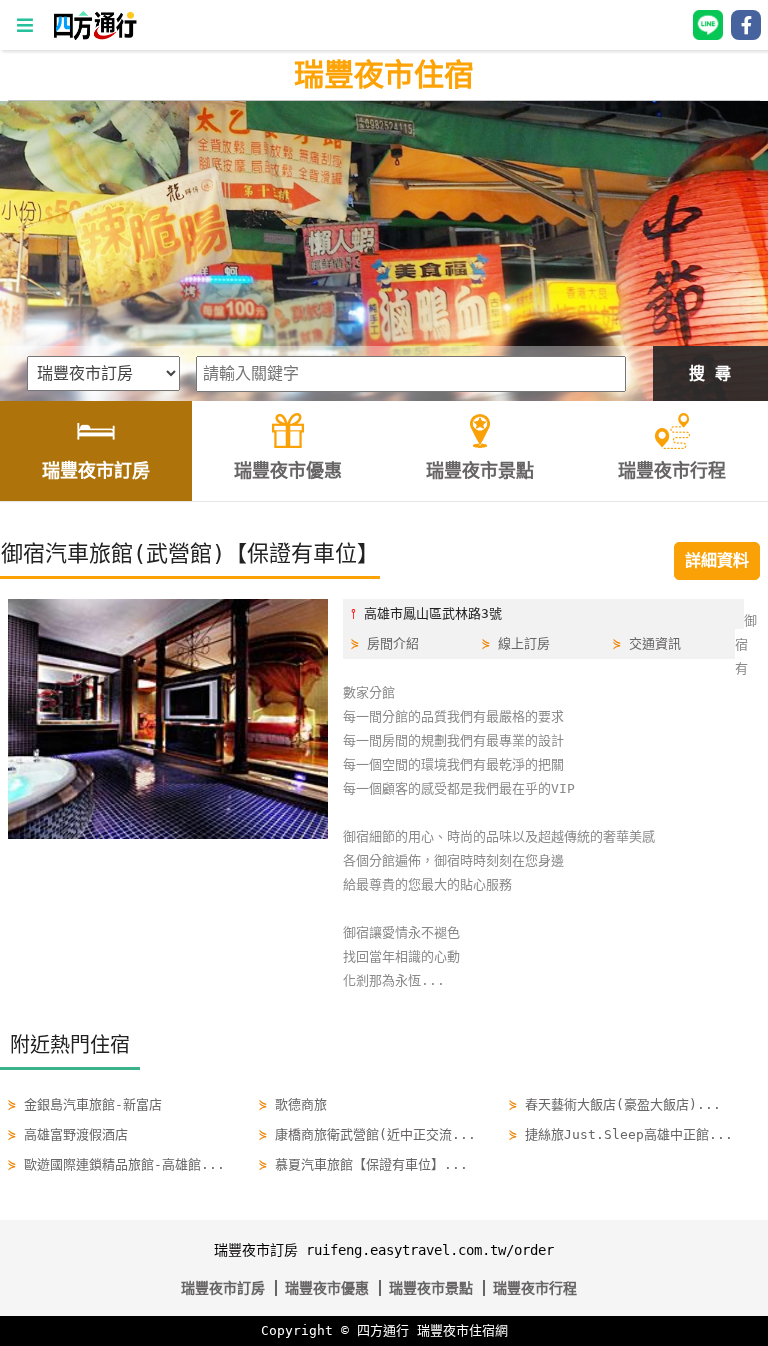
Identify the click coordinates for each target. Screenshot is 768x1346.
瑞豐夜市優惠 (327, 1288)
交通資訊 (655, 643)
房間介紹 (393, 643)
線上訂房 (524, 643)
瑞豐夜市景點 (431, 1288)
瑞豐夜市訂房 (223, 1288)
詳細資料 (717, 560)
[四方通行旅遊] (94, 35)
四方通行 (383, 1330)
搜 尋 (710, 373)
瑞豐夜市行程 (535, 1288)
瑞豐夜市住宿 (384, 74)
